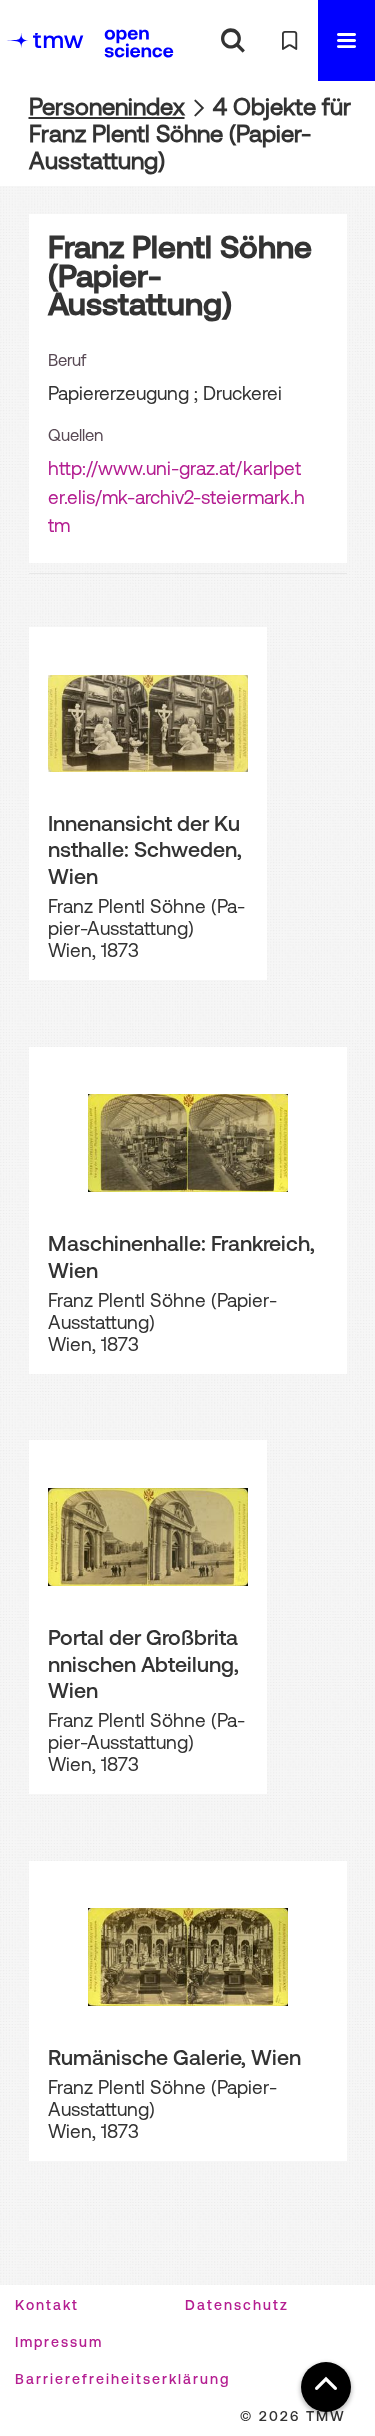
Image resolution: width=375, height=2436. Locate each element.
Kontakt (47, 2305)
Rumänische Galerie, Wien (174, 2057)
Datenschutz (237, 2305)
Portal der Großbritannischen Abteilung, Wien (143, 1663)
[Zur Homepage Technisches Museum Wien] (45, 40)
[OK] (232, 40)
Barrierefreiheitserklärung (122, 2379)
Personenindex (107, 106)
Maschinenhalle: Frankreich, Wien (181, 1256)
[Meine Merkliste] (289, 40)
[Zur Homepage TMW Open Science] (139, 43)
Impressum (59, 2342)
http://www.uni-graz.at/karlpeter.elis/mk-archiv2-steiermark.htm (176, 496)
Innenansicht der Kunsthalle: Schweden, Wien (145, 849)
